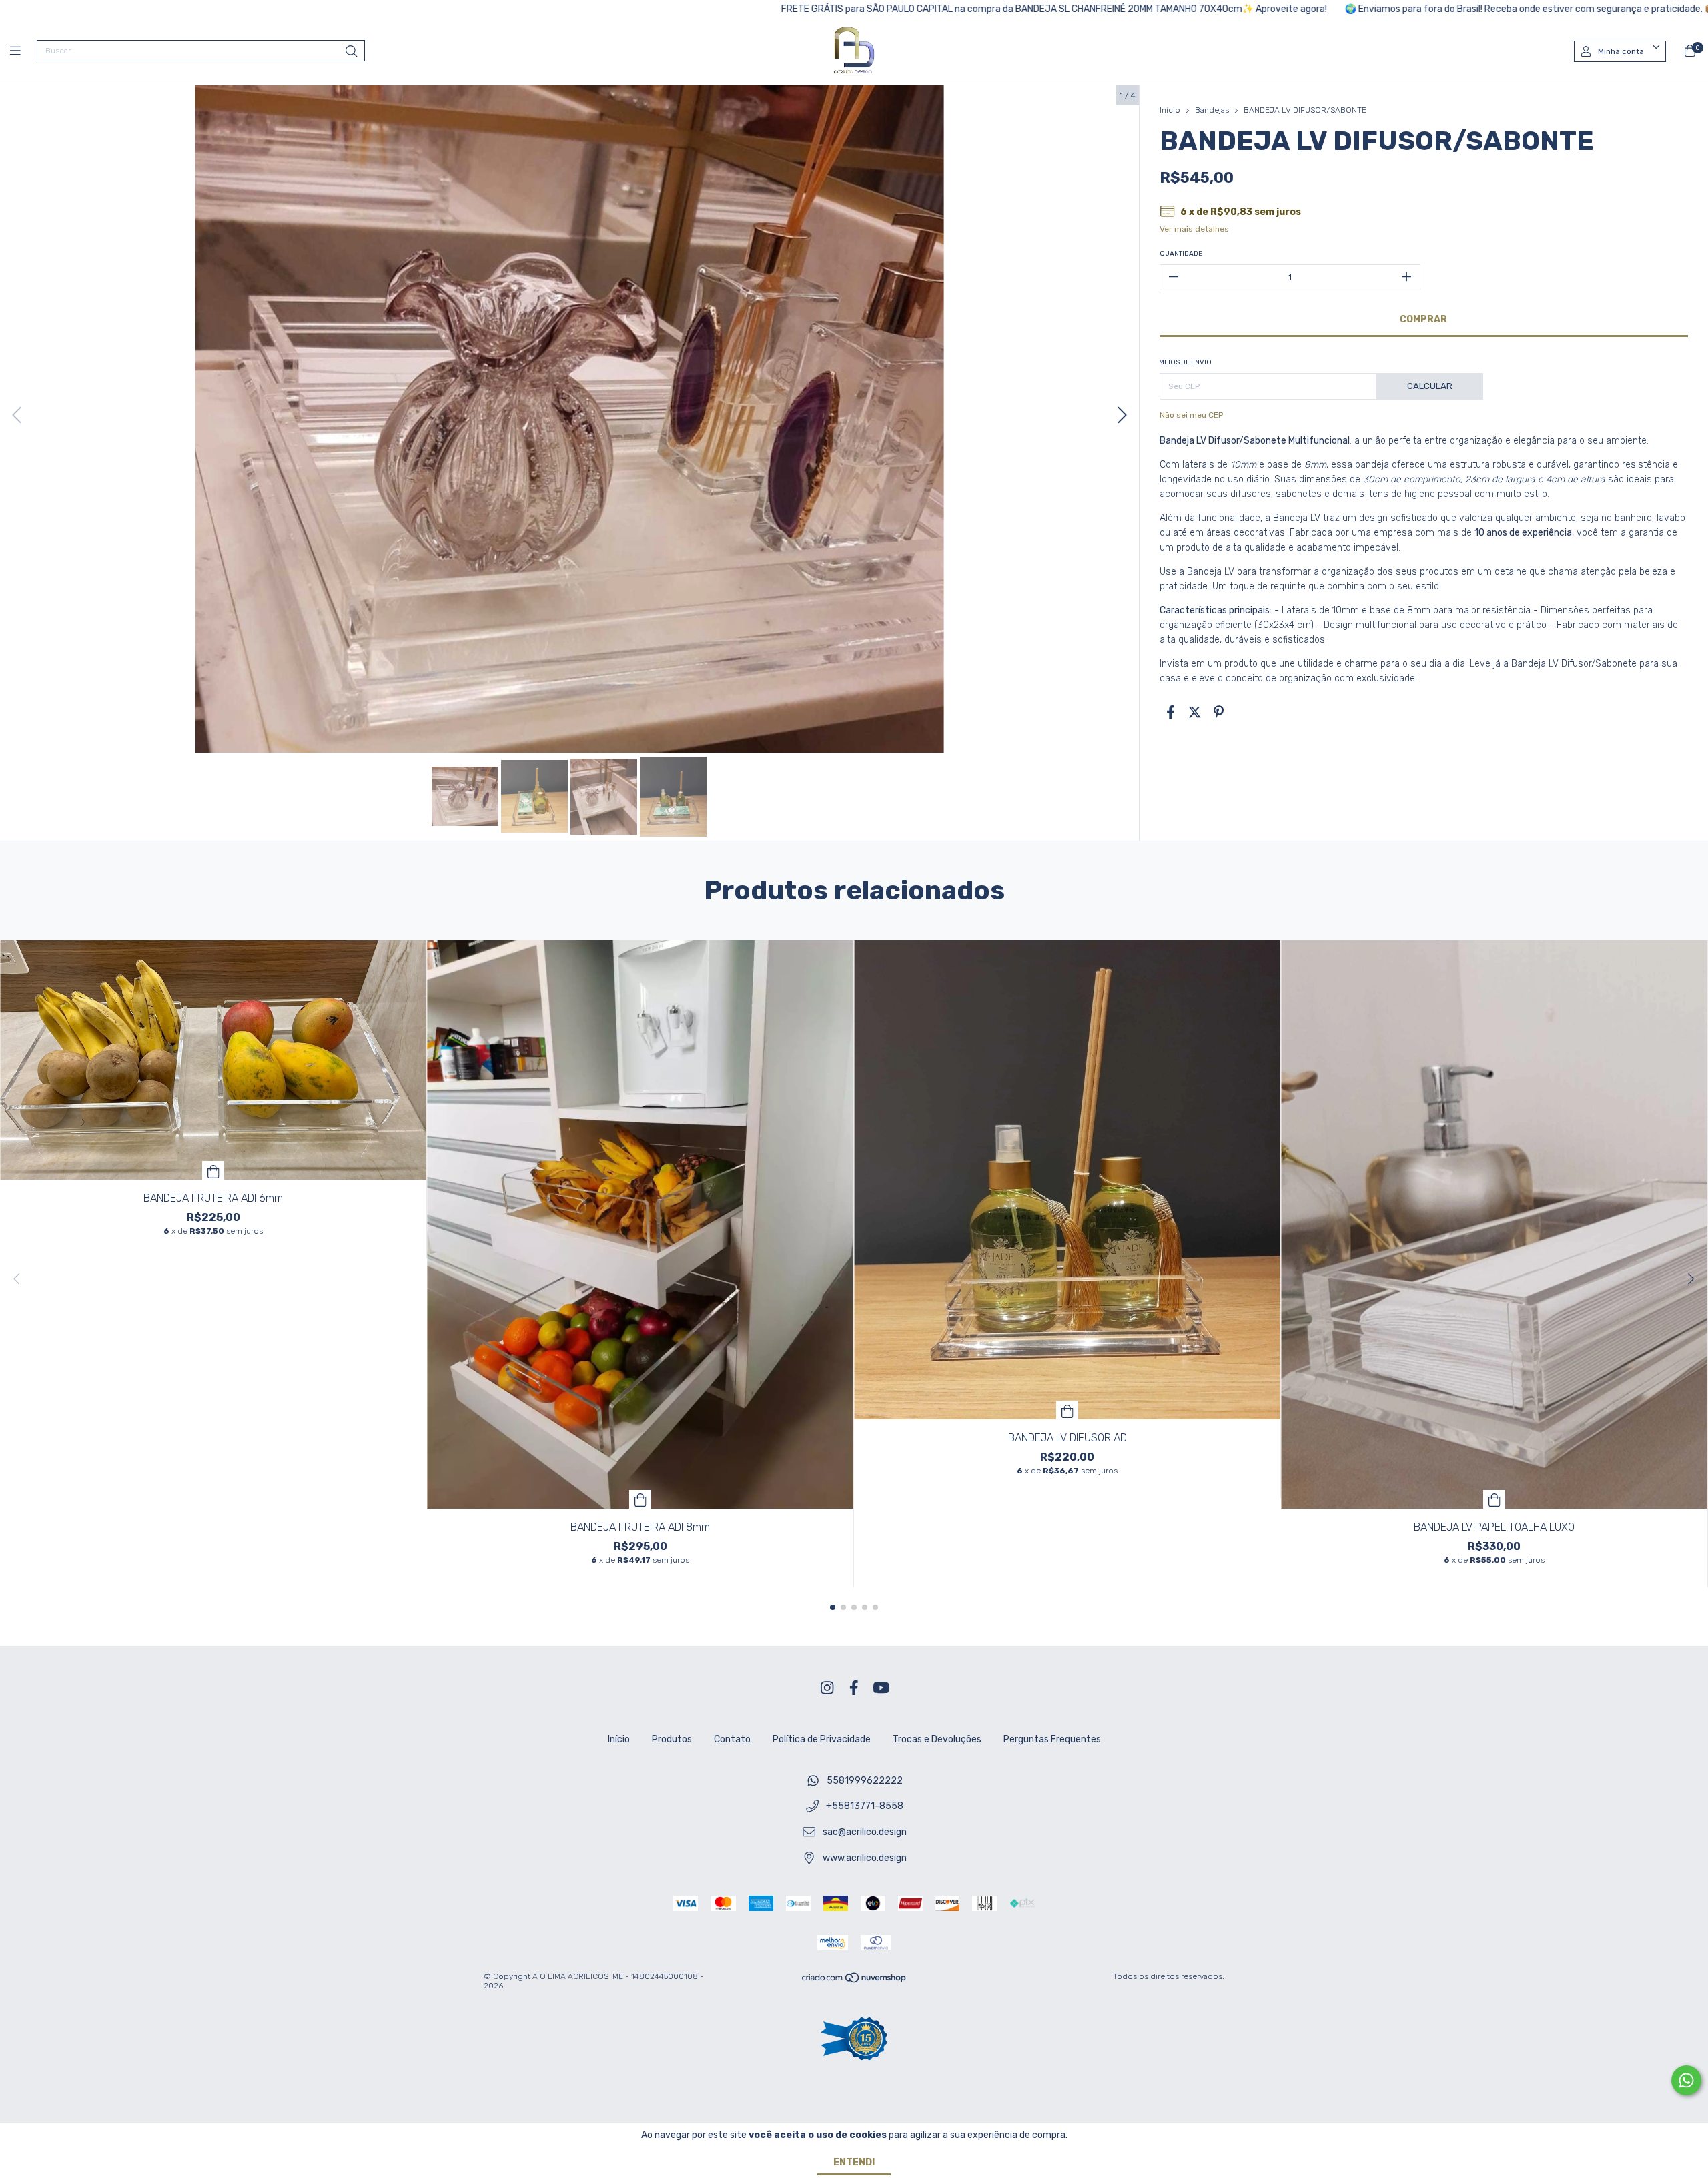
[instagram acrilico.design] (827, 1689)
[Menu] (23, 51)
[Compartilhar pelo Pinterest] (1219, 713)
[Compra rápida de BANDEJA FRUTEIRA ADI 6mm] (213, 1170)
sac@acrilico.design (865, 1832)
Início (1170, 110)
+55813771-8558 (865, 1807)
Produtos (672, 1739)
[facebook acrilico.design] (854, 1689)
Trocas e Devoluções (937, 1739)
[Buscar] (352, 52)
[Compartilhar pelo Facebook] (1171, 713)
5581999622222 (865, 1781)
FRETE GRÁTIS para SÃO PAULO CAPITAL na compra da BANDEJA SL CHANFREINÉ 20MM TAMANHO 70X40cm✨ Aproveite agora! (882, 9)
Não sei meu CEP (1191, 415)
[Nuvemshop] (855, 1981)
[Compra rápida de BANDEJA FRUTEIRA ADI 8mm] (640, 1499)
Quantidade (1181, 254)
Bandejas (1212, 110)
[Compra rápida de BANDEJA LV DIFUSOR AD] (1067, 1410)
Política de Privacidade (822, 1739)
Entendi (854, 2162)
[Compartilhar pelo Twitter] (1195, 713)
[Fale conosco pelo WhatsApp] (1686, 2080)
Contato (732, 1739)
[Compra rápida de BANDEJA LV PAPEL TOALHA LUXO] (1494, 1499)
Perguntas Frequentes (1052, 1739)
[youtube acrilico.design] (881, 1689)
